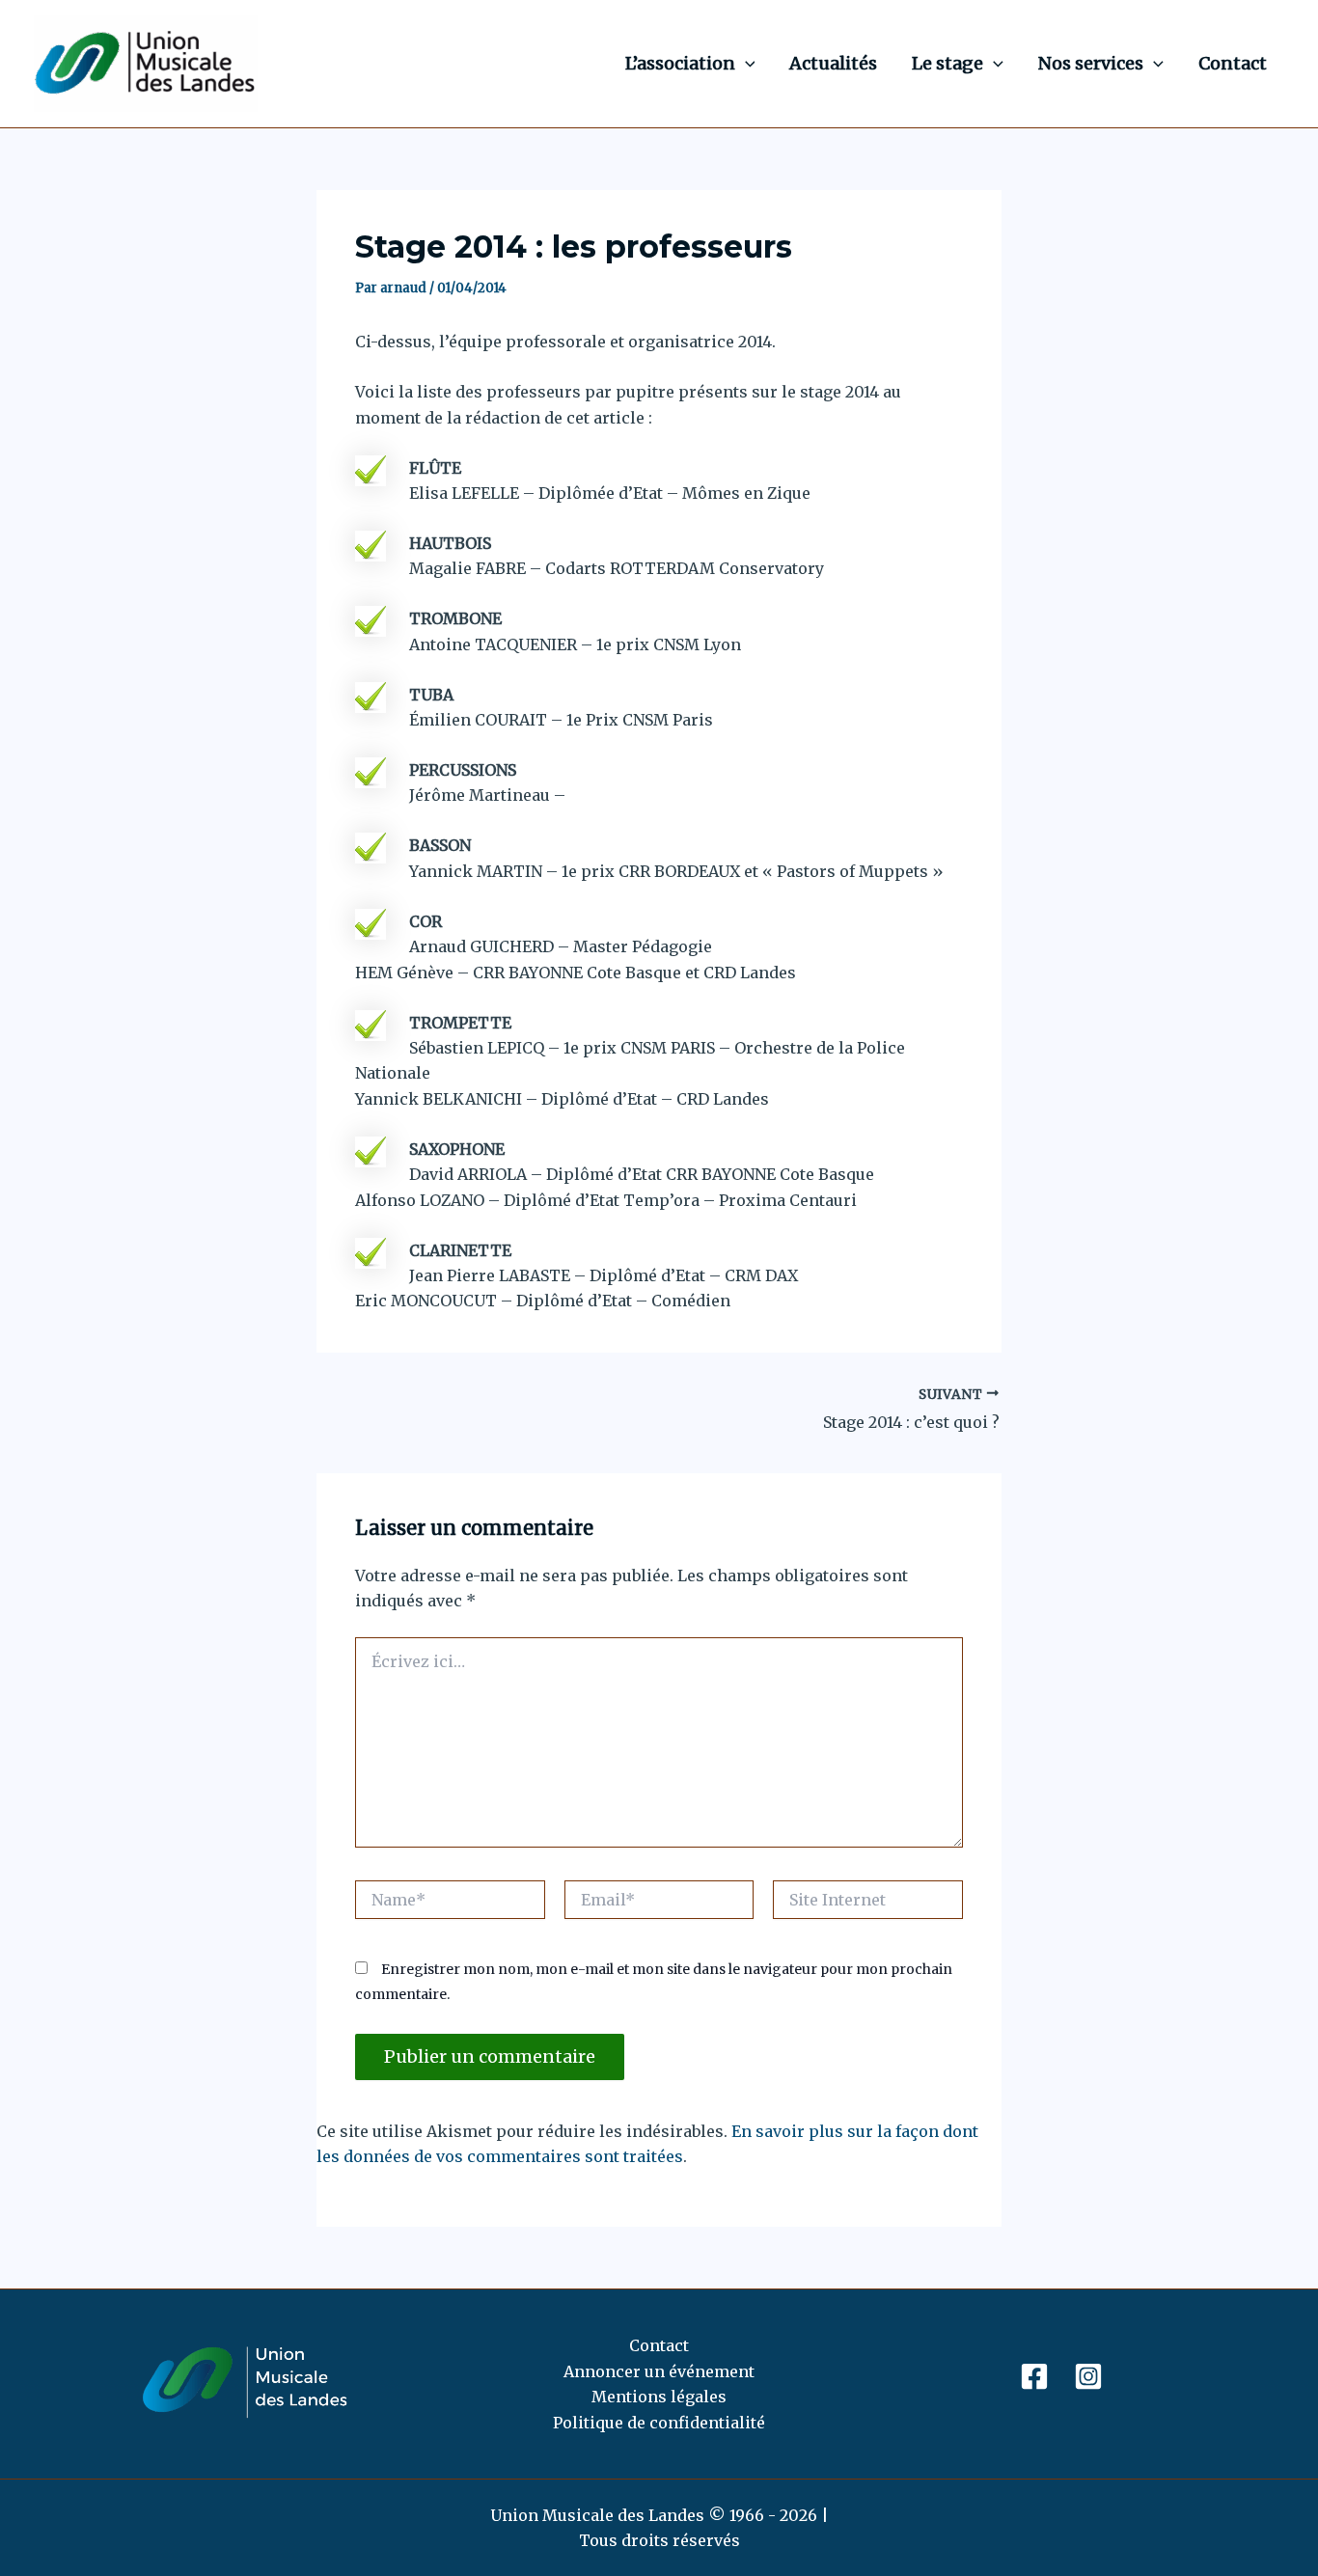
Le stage (947, 63)
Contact (1233, 63)
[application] (745, 64)
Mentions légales (659, 2397)
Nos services (1091, 63)
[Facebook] (1034, 2376)
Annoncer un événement (659, 2371)
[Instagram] (1088, 2376)
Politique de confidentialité (659, 2423)
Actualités (833, 63)
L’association (680, 63)
